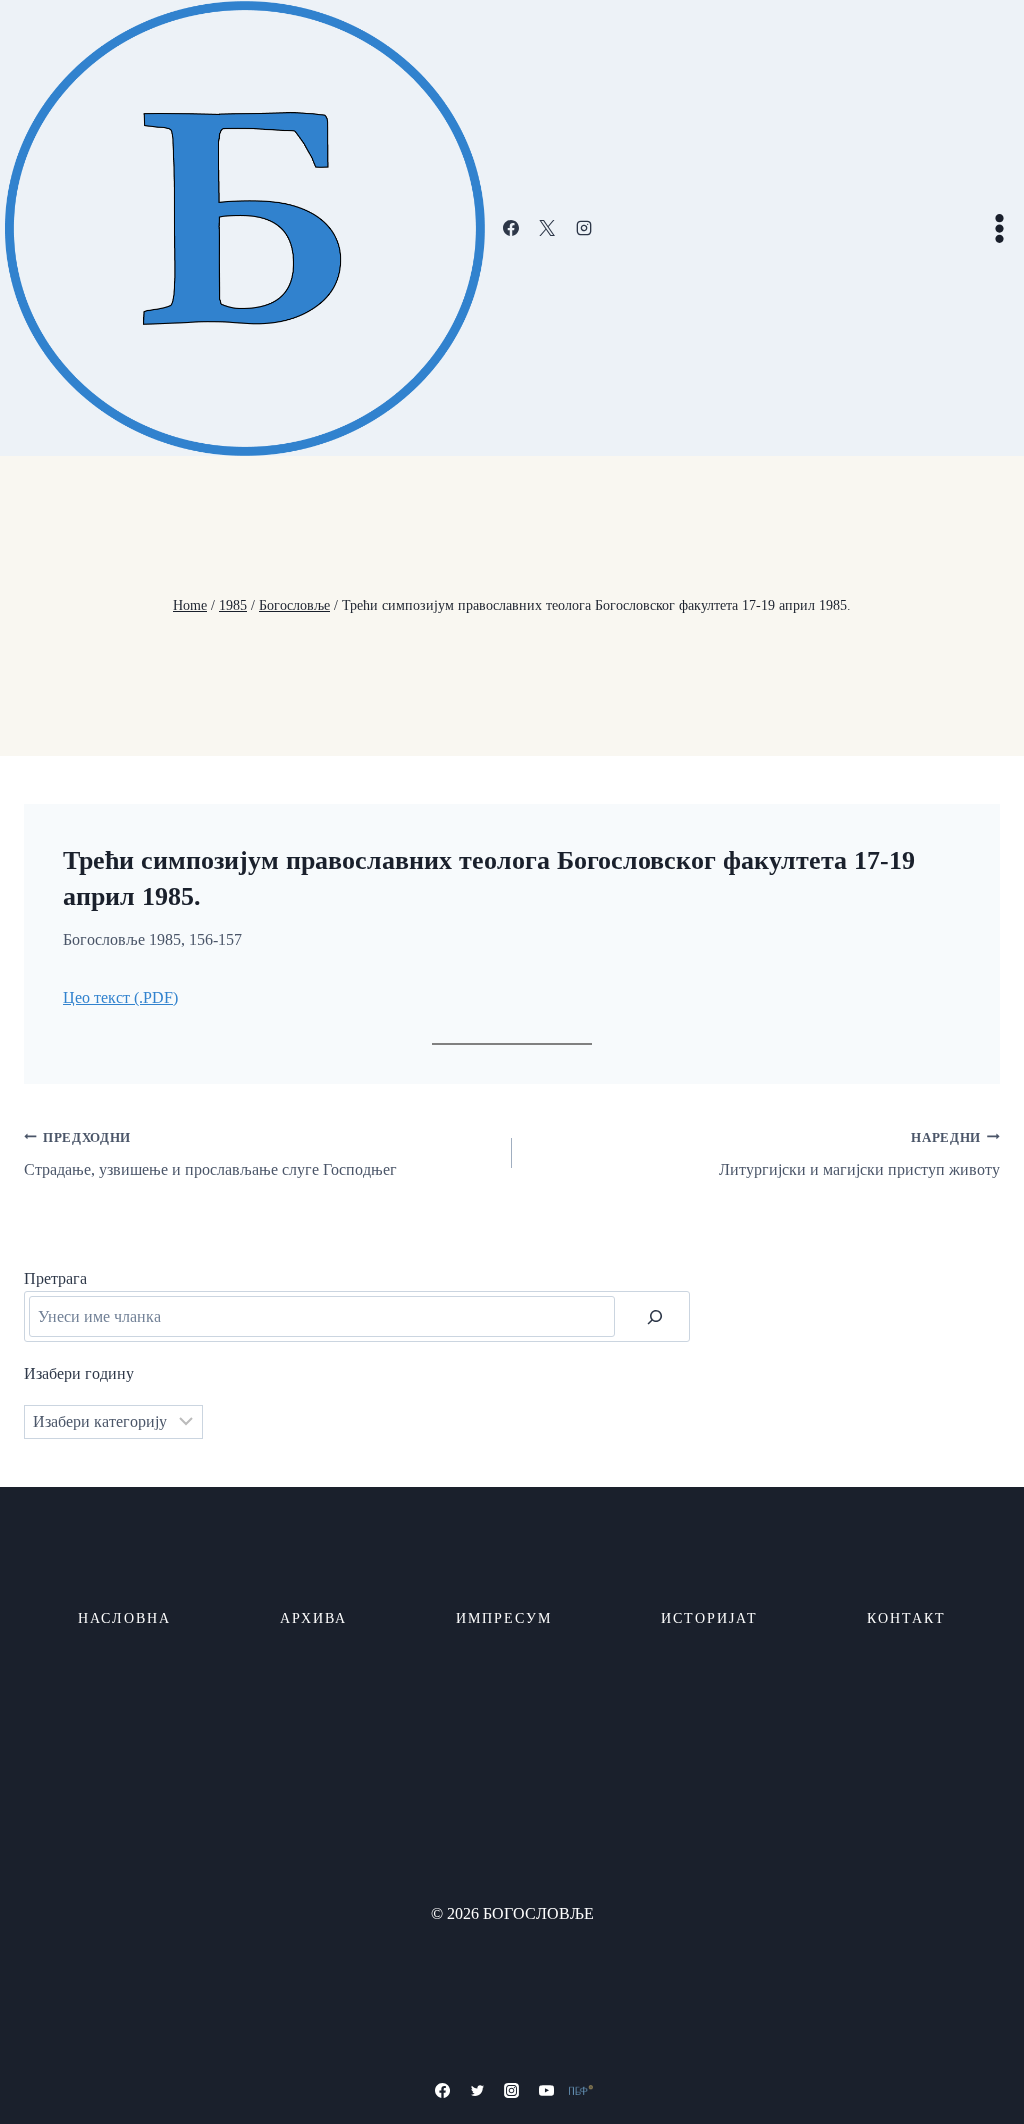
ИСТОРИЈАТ (709, 1618)
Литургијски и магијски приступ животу (859, 1155)
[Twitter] (477, 2090)
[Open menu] (999, 228)
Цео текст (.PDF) (120, 997)
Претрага (55, 1278)
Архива (313, 1618)
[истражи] (655, 1316)
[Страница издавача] (581, 2090)
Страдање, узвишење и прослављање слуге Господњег (210, 1155)
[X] (547, 228)
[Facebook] (511, 228)
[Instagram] (584, 228)
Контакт (906, 1618)
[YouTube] (547, 2090)
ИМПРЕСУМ (504, 1618)
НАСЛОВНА (124, 1618)
